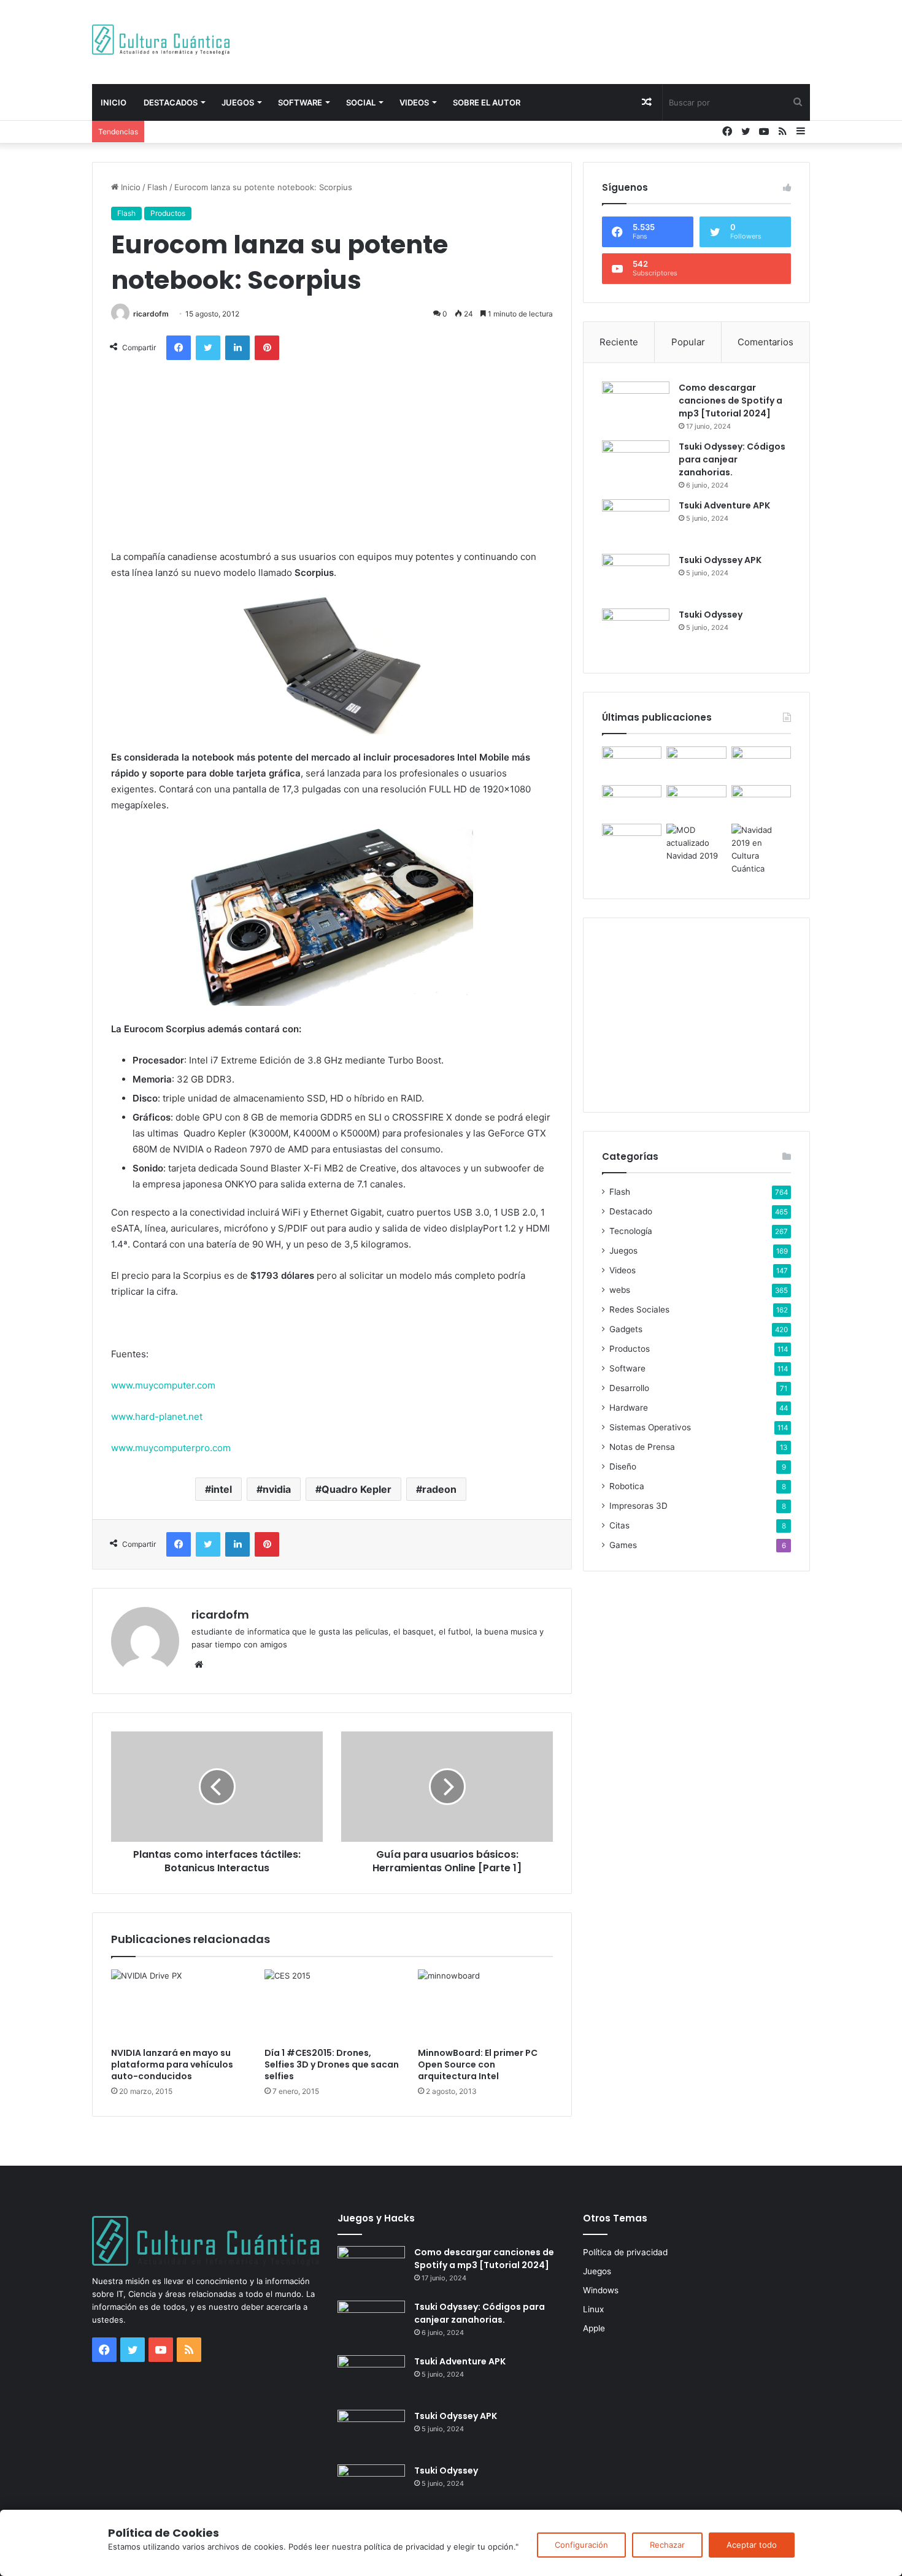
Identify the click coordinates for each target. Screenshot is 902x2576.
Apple (594, 2328)
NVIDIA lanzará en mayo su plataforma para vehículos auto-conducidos (172, 2064)
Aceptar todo (752, 2545)
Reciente (619, 342)
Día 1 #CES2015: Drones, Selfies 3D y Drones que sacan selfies (332, 2064)
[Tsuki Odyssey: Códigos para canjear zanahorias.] (636, 463)
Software (300, 102)
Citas (619, 1525)
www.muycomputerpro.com (171, 1448)
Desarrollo (629, 1388)
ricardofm (151, 314)
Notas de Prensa (642, 1447)
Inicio (114, 102)
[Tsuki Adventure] (761, 763)
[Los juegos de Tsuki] (632, 841)
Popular (688, 342)
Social (361, 102)
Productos (168, 213)
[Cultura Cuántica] (161, 40)
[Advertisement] (574, 40)
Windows (601, 2290)
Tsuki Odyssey (711, 615)
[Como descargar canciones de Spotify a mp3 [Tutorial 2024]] (636, 404)
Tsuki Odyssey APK (720, 560)
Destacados (171, 102)
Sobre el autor (487, 102)
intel (222, 1489)
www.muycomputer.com (163, 1385)
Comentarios (765, 342)
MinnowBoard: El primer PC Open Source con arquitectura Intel (478, 2064)
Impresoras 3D (638, 1506)
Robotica (627, 1486)
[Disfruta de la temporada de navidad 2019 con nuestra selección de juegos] (761, 849)
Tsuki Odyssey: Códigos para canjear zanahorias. (732, 459)
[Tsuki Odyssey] (636, 631)
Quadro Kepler (357, 1489)
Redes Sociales (639, 1309)
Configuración (581, 2545)
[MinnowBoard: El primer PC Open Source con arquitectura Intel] (485, 2005)
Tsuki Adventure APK (724, 505)
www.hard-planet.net (157, 1416)
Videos (414, 102)
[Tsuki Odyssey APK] (636, 577)
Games (623, 1545)
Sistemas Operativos (650, 1427)
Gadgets (626, 1329)
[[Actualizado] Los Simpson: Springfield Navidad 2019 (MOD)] (696, 843)
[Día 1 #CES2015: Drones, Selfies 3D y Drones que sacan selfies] (332, 2005)
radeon (439, 1489)
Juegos (238, 102)
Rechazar (667, 2545)
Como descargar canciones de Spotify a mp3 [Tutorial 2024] (730, 401)
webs (620, 1290)
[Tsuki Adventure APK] (636, 522)
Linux (593, 2309)
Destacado (631, 1211)
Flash (157, 187)
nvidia (277, 1489)
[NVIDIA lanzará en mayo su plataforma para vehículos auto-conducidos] (179, 2005)
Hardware (629, 1408)
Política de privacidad (625, 2252)
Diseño (623, 1466)
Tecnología (631, 1231)
